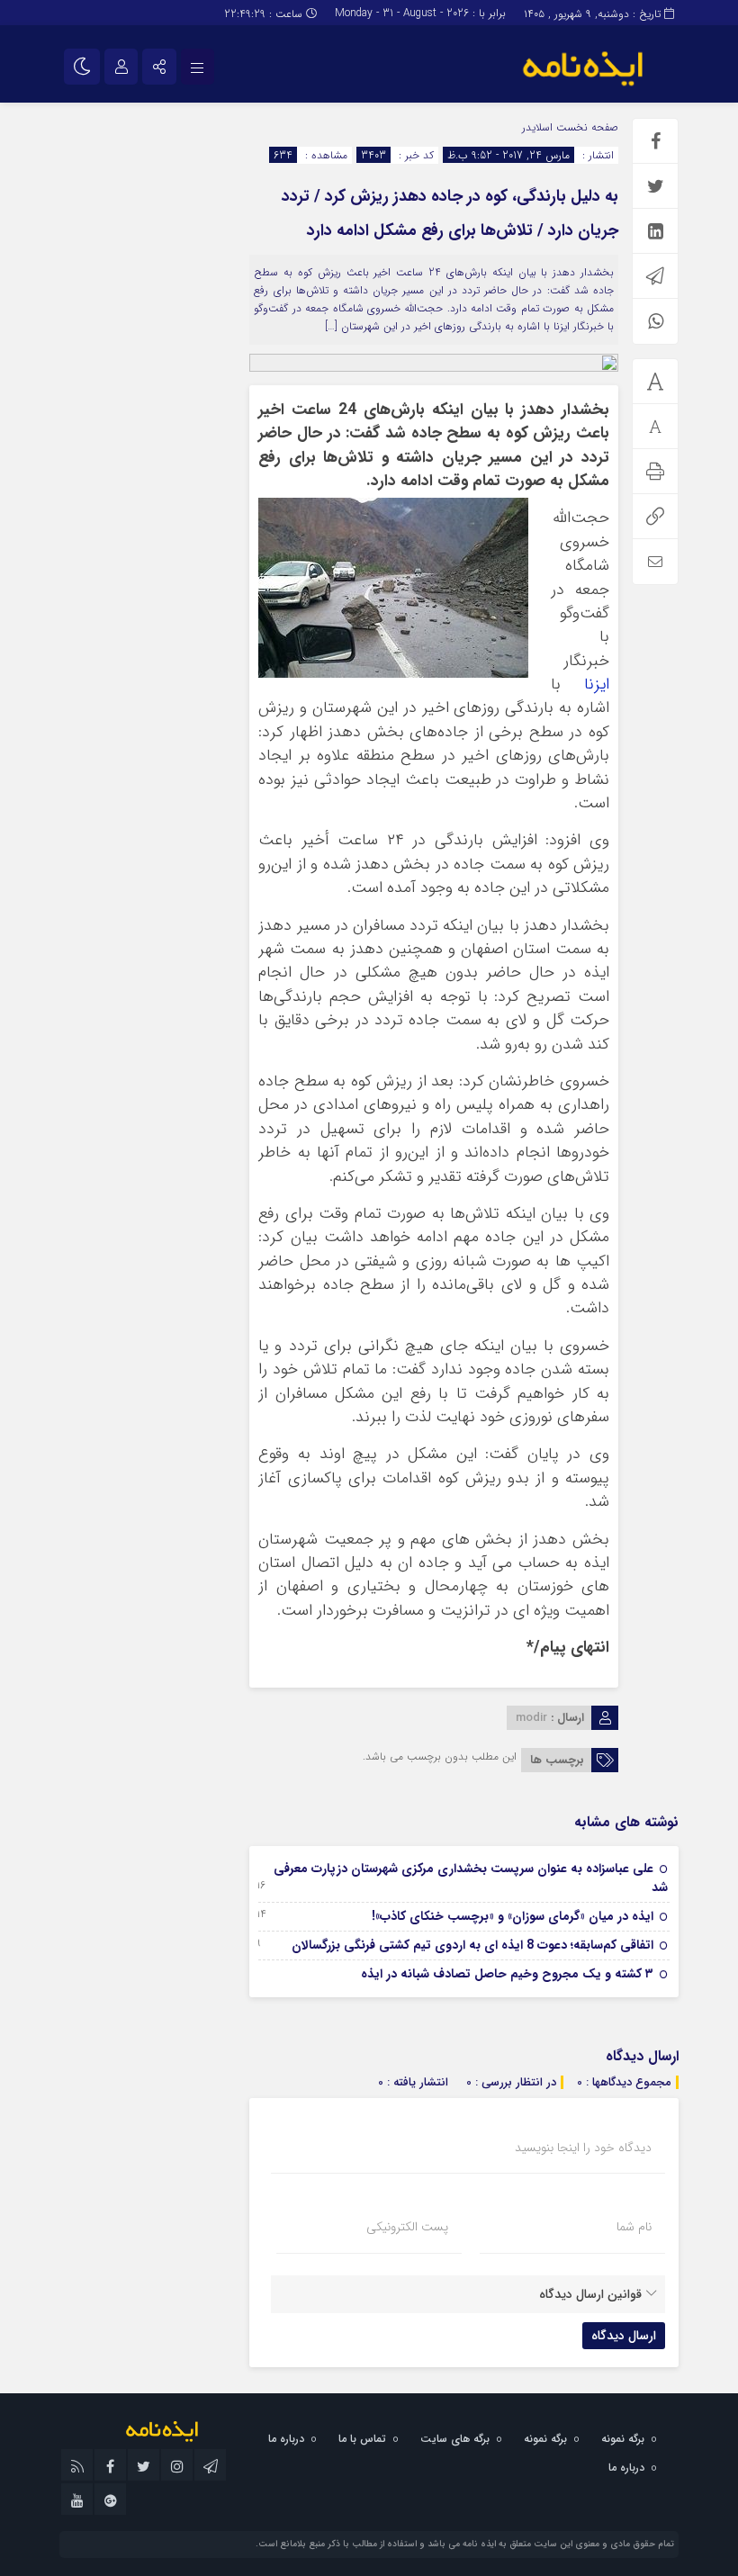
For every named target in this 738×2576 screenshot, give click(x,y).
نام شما (634, 2227)
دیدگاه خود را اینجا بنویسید (583, 2148)
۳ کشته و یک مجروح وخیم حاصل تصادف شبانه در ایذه (507, 1974)
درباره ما (286, 2439)
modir (531, 1718)
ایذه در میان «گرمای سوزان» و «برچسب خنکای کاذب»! (513, 1916)
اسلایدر (537, 127)
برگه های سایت (455, 2439)
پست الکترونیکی (407, 2227)
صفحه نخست (585, 127)
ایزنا (597, 685)
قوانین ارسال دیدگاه (590, 2294)
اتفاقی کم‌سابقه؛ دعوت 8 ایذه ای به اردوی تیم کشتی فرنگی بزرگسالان (472, 1945)
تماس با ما (362, 2439)
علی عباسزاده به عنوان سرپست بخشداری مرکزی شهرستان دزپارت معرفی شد (471, 1878)
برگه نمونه (623, 2439)
